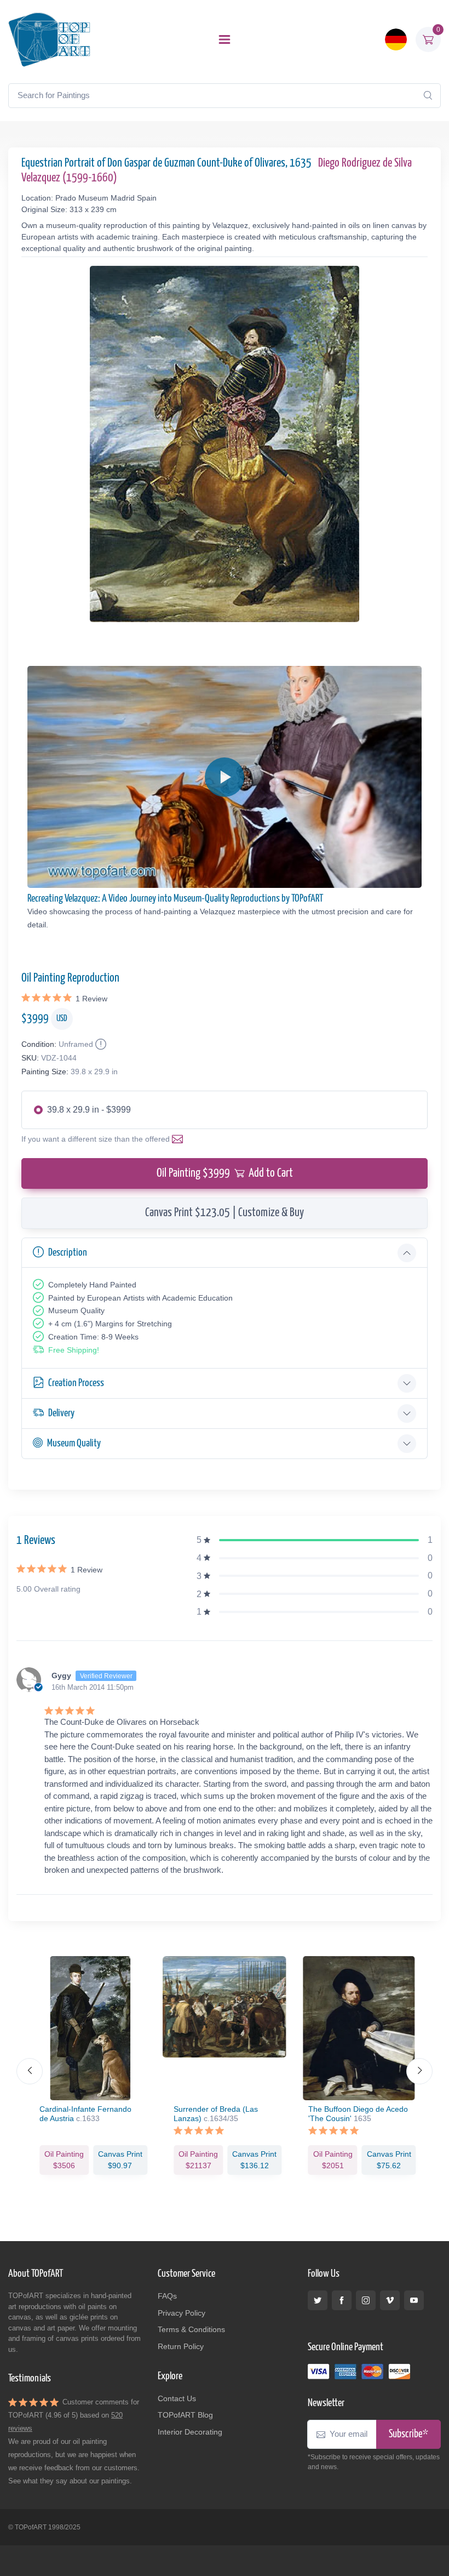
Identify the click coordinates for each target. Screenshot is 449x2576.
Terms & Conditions (191, 2329)
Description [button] (68, 1253)
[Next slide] (419, 2071)
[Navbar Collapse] (225, 39)
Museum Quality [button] (74, 1443)
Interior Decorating (190, 2432)
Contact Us (177, 2398)
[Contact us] (180, 1139)
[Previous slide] (30, 2071)
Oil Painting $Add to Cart (225, 1173)
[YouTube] (414, 2300)
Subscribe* (408, 2434)
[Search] (428, 95)
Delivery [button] (61, 1413)
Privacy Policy (182, 2313)
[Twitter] (318, 2300)
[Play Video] (225, 777)
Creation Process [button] (76, 1383)
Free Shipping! (74, 1350)
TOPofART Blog (185, 2415)
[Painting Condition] (100, 1044)
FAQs (167, 2296)
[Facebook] (342, 2300)
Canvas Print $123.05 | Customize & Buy (225, 1213)
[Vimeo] (390, 2300)
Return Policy (181, 2346)
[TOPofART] (49, 39)
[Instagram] (366, 2300)
